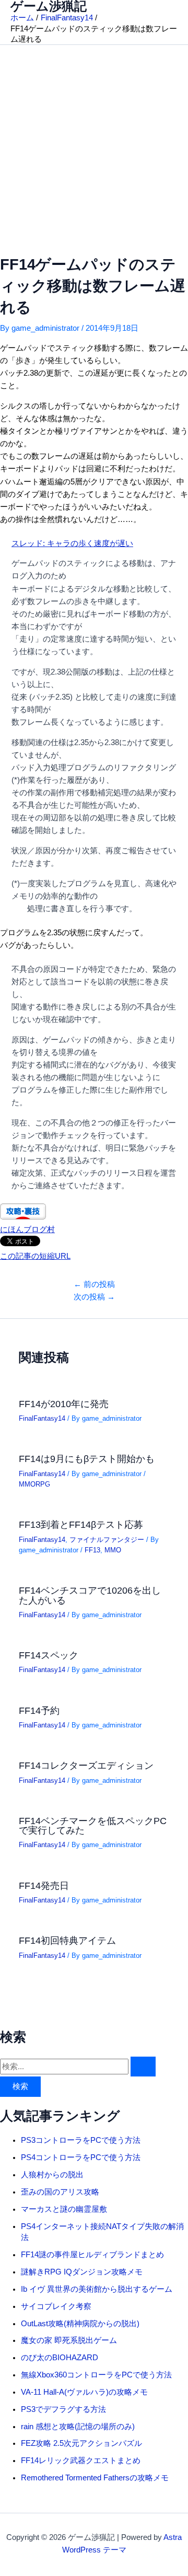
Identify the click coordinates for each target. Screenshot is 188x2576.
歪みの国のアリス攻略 (60, 2192)
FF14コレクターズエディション (86, 1765)
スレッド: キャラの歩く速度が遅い (72, 543)
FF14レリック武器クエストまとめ (81, 2461)
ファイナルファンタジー (107, 1540)
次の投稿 (94, 1297)
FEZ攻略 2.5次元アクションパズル (81, 2443)
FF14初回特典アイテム (67, 1940)
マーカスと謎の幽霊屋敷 (64, 2209)
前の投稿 (94, 1284)
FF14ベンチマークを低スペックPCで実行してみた (93, 1825)
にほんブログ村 (27, 1229)
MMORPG (34, 1484)
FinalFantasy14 (42, 1418)
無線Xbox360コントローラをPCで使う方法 (96, 2375)
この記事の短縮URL (35, 1256)
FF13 (92, 1550)
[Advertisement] (94, 144)
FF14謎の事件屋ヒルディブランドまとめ (92, 2255)
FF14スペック (49, 1655)
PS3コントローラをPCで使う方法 (81, 2140)
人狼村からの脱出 (52, 2175)
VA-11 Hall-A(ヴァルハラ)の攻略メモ (84, 2392)
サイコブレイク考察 (56, 2306)
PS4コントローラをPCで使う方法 (81, 2157)
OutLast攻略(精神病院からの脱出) (80, 2324)
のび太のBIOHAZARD (60, 2358)
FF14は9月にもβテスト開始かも (87, 1459)
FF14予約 (39, 1710)
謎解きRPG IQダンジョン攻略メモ (82, 2272)
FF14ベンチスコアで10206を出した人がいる (90, 1595)
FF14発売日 (44, 1885)
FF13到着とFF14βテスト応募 (81, 1524)
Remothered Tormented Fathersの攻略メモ (95, 2478)
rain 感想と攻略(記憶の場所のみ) (78, 2427)
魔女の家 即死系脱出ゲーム (69, 2340)
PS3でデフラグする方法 (63, 2409)
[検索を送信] (143, 2067)
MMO (113, 1550)
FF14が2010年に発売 (64, 1404)
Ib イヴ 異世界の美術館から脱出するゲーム (97, 2289)
